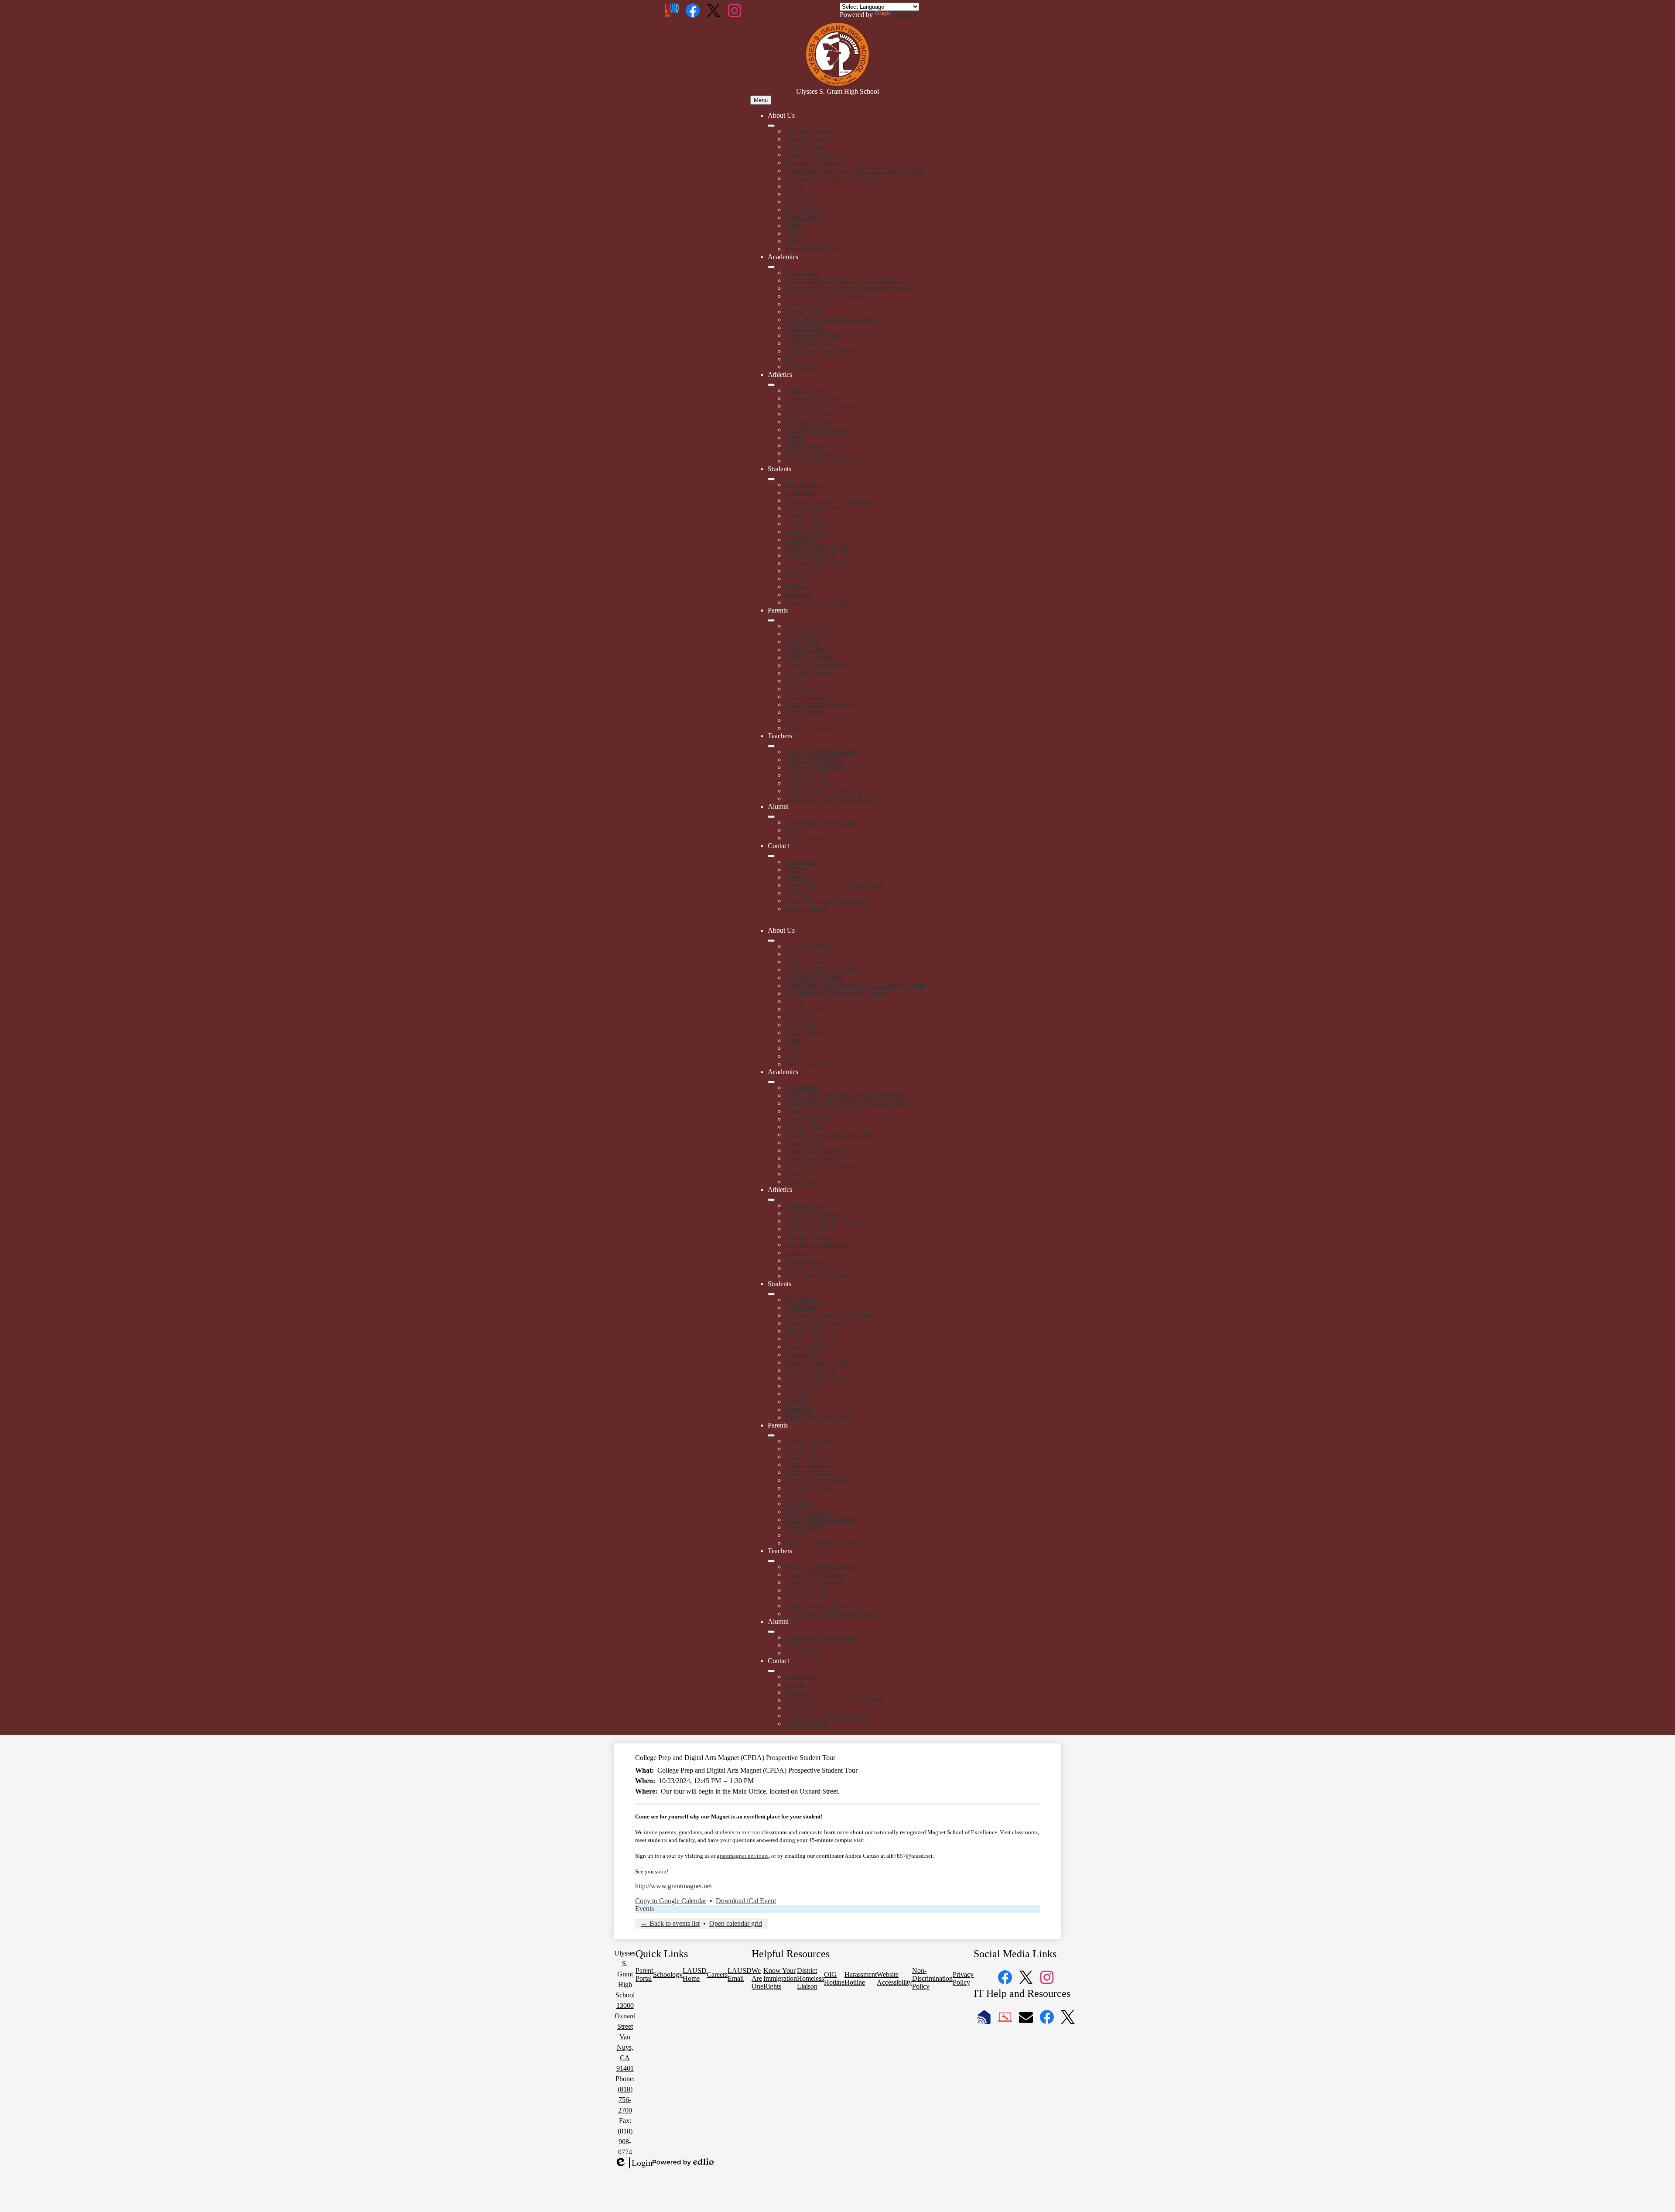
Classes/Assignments (814, 335)
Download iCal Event (746, 1901)
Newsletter (800, 689)
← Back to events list (670, 1923)
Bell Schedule (804, 210)
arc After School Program (820, 563)
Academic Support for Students (828, 500)
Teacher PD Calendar (815, 767)
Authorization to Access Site (824, 791)
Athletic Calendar (809, 414)
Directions (799, 202)
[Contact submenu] (771, 856)
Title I (793, 720)
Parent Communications (818, 665)
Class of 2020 (804, 838)
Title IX (796, 579)
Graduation (801, 492)
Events (644, 1909)
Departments (803, 272)
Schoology (800, 367)
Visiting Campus (808, 673)
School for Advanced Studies (825, 296)
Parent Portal (803, 642)
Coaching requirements (817, 430)
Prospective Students (814, 163)
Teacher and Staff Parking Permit (831, 799)
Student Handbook (811, 524)
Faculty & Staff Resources (821, 752)
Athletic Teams (806, 390)
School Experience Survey (822, 728)
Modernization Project (816, 249)
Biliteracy (798, 587)
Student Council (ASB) (817, 547)
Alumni (796, 830)
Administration (806, 147)
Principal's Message (812, 131)
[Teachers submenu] (771, 746)
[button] (771, 941)
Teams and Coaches (813, 398)
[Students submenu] (771, 479)
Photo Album (803, 217)
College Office (805, 312)
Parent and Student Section (822, 406)
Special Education (810, 343)
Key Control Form (811, 783)
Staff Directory (806, 194)
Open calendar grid (736, 1923)
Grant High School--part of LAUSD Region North (855, 170)
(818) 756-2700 (625, 2100)
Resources (799, 594)
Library (795, 359)
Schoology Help (808, 775)
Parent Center (804, 712)
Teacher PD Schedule (815, 759)
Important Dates (807, 634)
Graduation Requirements (820, 351)
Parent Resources (809, 697)
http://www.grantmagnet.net (673, 1886)
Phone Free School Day (818, 602)
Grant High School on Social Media (835, 885)
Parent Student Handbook (821, 704)
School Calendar (808, 649)
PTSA (794, 681)
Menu (761, 100)
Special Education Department (827, 901)
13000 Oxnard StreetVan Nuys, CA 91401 (625, 2037)
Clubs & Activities (810, 555)
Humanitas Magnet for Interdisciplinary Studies (850, 288)
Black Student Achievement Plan (831, 320)
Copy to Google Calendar (671, 1901)
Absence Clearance (812, 626)
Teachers (797, 893)
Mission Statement (810, 139)
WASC (795, 233)
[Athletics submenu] (771, 385)
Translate (904, 15)
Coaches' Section (809, 422)
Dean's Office (804, 327)
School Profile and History (822, 155)
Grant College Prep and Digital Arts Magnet (846, 280)
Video (793, 225)
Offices (795, 186)
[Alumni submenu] (771, 817)
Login (633, 2163)
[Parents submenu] (771, 620)
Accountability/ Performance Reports (836, 178)
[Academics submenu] (771, 267)
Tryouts (796, 437)
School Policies (806, 532)
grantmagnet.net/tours (743, 1856)
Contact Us (801, 861)
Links (793, 241)
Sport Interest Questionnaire (824, 461)
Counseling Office (810, 304)
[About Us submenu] (771, 126)
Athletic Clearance (811, 453)
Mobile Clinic (804, 445)
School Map (802, 571)
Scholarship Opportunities (821, 822)
